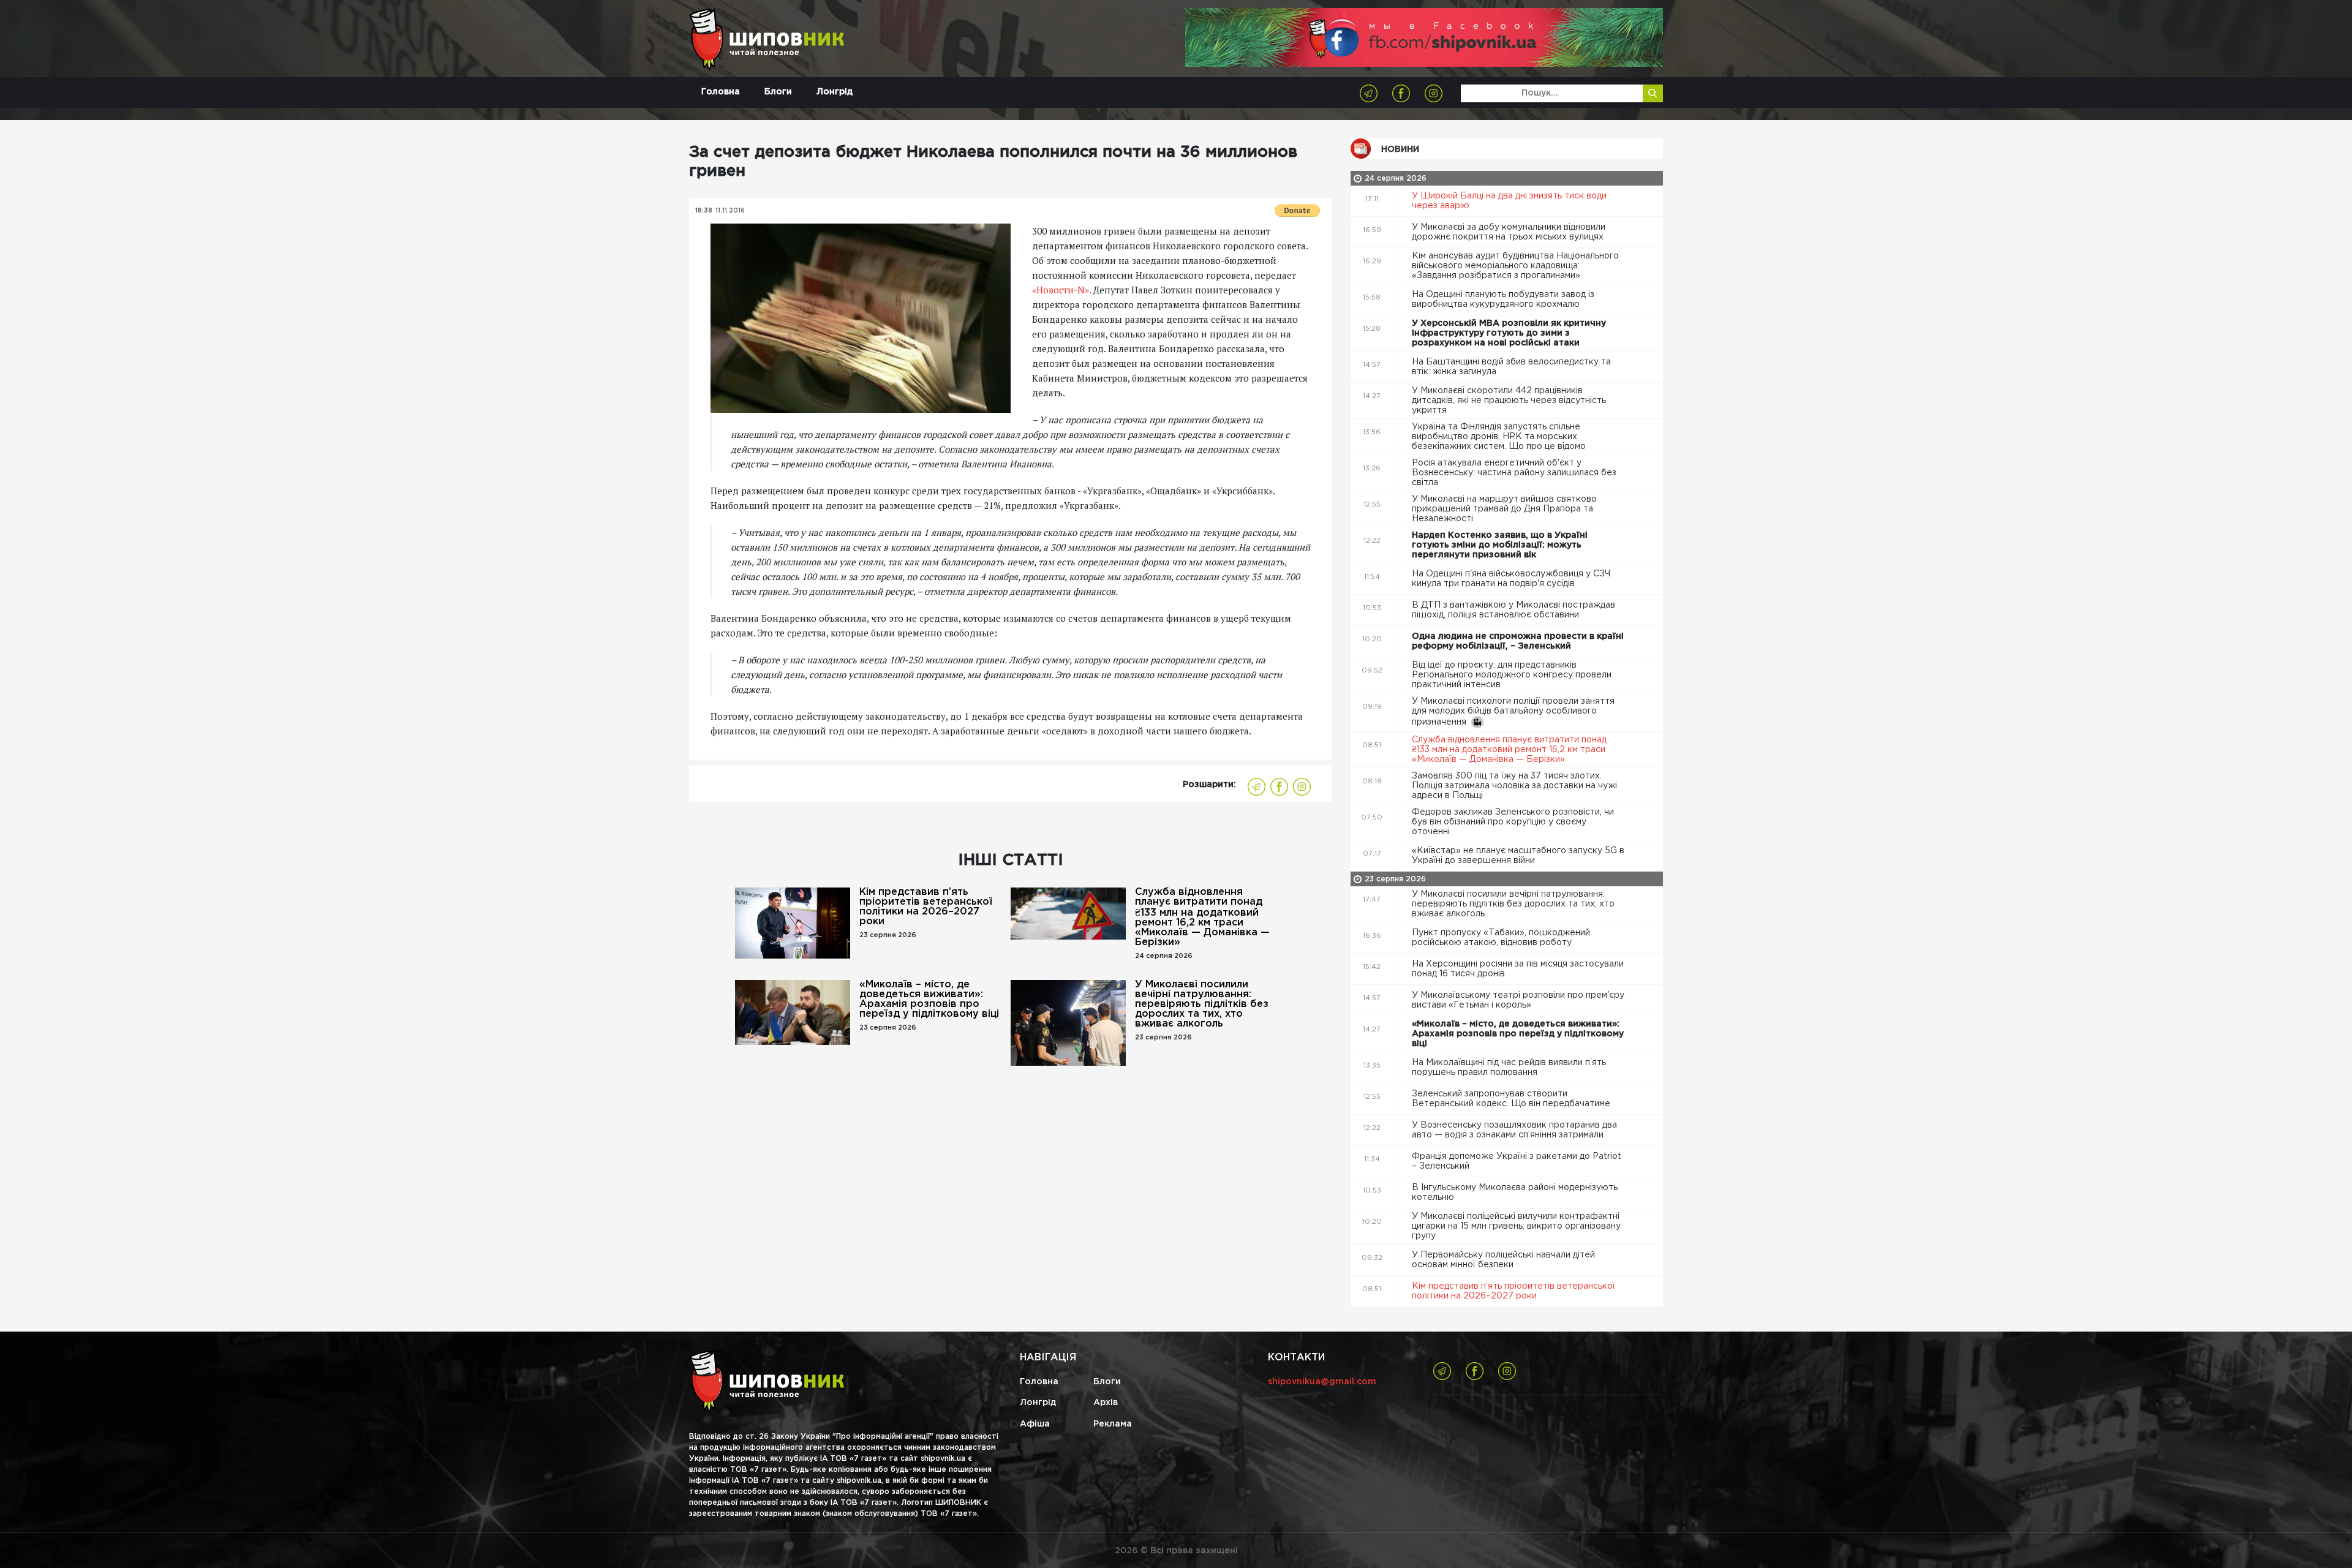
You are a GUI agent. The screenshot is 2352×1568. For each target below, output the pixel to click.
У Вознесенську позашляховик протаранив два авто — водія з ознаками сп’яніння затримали (1514, 1130)
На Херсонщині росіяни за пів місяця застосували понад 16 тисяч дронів (1518, 969)
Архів (1106, 1403)
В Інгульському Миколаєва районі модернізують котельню (1515, 1193)
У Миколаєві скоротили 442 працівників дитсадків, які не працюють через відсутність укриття (1509, 401)
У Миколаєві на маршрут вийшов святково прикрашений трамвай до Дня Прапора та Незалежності (1504, 509)
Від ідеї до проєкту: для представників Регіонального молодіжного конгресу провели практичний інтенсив (1512, 675)
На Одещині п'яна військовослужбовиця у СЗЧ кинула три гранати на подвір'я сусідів (1511, 579)
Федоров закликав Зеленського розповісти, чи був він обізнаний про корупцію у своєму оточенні (1513, 822)
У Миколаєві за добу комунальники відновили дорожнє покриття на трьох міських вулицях (1509, 232)
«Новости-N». (1061, 290)
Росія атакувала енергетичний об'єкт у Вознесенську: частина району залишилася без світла (1514, 473)
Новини (1400, 149)
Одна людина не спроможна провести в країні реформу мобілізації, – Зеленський (1518, 641)
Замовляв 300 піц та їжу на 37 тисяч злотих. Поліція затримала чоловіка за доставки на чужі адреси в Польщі (1514, 786)
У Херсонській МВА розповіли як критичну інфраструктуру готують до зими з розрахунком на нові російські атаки (1509, 333)
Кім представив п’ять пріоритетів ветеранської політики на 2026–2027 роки (926, 907)
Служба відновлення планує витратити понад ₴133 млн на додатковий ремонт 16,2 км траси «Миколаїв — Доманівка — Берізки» (1202, 917)
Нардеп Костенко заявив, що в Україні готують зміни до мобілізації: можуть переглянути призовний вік (1500, 545)
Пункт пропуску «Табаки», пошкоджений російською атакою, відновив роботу (1501, 938)
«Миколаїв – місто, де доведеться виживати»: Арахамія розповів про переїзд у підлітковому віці (929, 999)
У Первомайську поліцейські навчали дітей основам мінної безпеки (1503, 1260)
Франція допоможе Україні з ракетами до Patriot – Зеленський (1517, 1161)
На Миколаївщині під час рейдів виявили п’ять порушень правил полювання (1509, 1068)
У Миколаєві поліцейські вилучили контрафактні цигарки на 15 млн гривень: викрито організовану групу (1516, 1226)
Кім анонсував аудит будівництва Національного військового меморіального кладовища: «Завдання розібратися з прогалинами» (1515, 266)
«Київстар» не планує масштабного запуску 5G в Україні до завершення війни (1518, 856)
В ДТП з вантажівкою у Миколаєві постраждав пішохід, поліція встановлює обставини (1513, 610)
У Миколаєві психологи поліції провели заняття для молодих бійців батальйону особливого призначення (1513, 712)
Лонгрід (835, 92)
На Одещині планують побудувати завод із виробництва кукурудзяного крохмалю (1503, 300)
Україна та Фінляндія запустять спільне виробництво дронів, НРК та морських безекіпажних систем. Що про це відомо (1500, 437)
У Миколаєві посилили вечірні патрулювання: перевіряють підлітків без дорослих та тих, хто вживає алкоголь (1202, 1004)
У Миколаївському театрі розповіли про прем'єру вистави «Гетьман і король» (1518, 1000)
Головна (721, 92)
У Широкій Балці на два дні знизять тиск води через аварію (1509, 201)
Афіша (1035, 1424)
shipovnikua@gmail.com (1322, 1382)
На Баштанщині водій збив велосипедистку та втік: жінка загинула (1511, 367)
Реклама (1113, 1424)
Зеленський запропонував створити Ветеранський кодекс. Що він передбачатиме (1512, 1099)
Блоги (778, 92)
